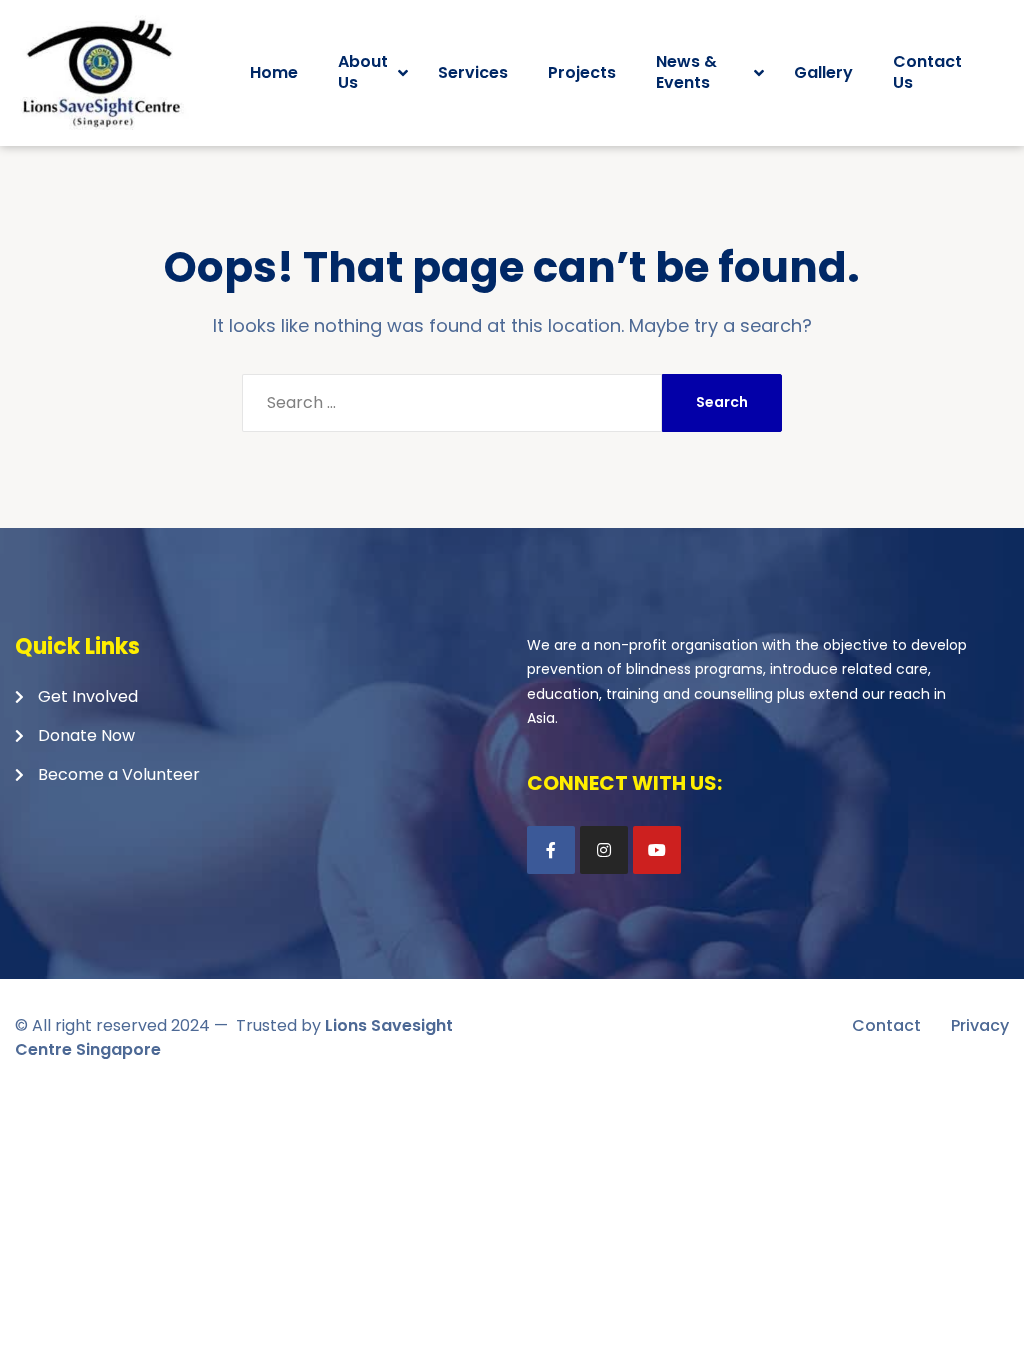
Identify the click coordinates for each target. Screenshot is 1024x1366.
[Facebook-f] (551, 850)
